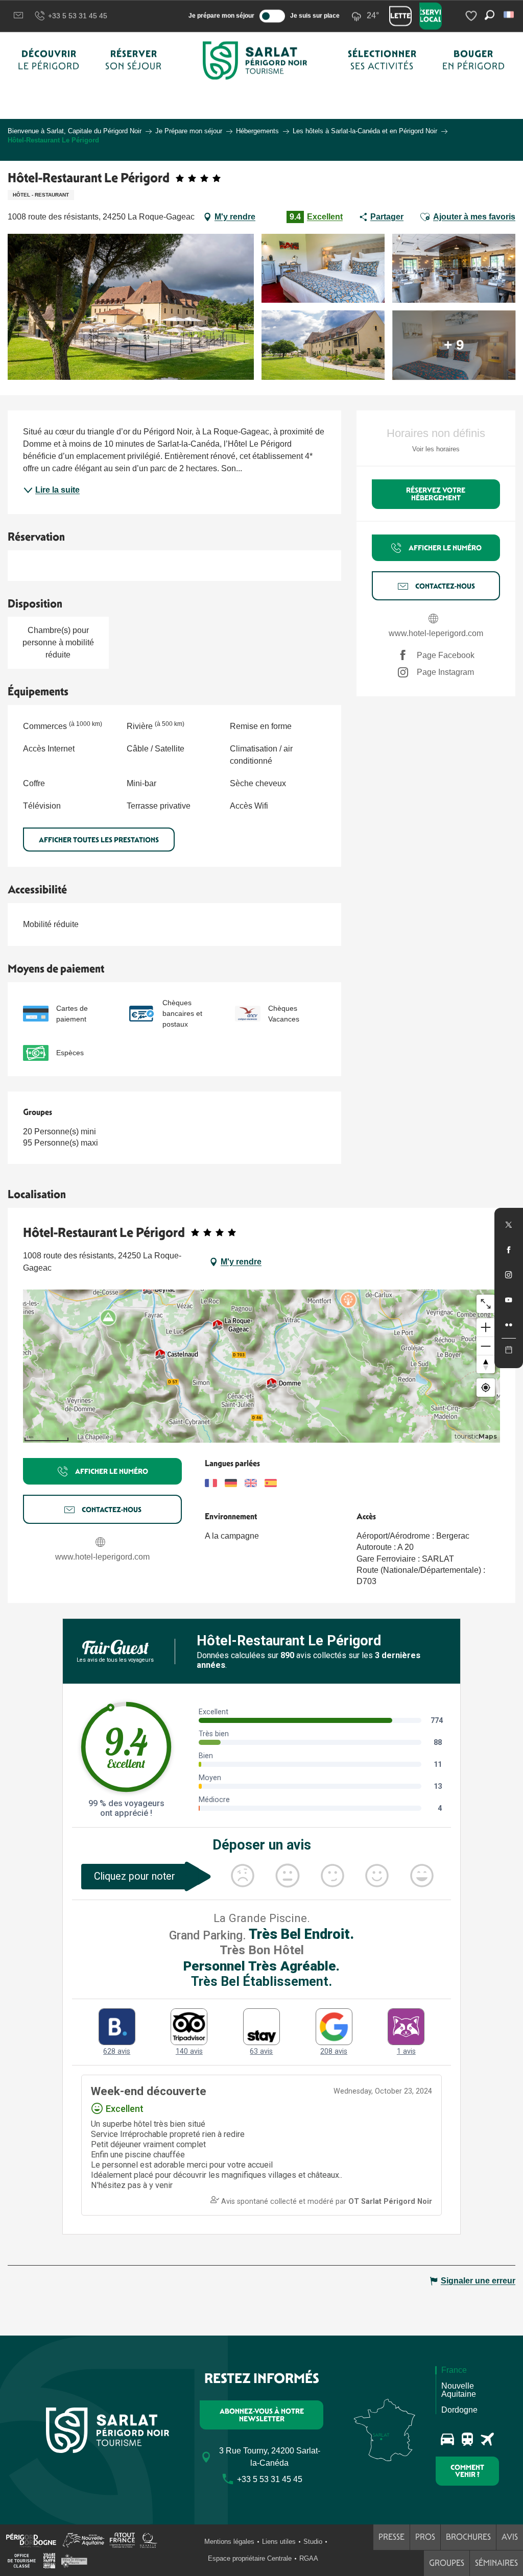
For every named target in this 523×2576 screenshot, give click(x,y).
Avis (510, 2537)
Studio (313, 2542)
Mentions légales (229, 2542)
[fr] (509, 15)
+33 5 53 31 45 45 (78, 16)
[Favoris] (472, 16)
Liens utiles (279, 2542)
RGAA (309, 2558)
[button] (509, 15)
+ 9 (454, 345)
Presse (391, 2537)
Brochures (468, 2537)
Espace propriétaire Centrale (250, 2558)
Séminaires (496, 2563)
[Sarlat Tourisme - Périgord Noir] (255, 60)
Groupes (447, 2563)
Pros (425, 2537)
